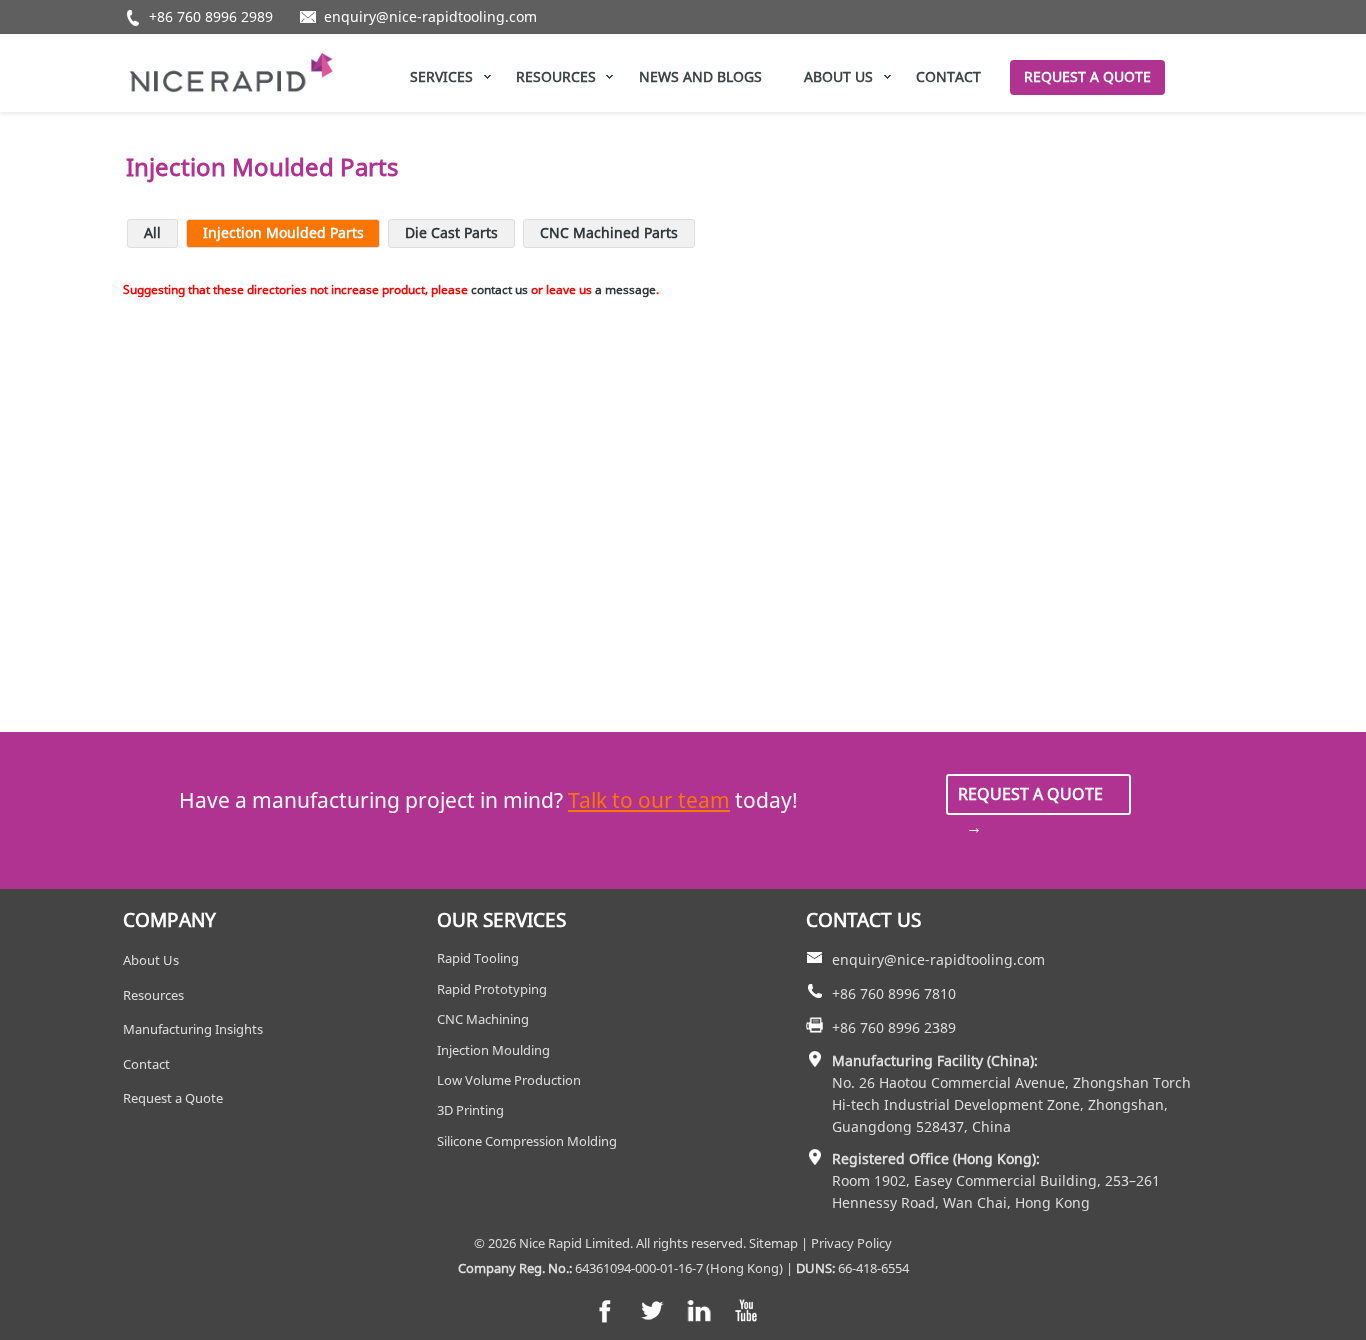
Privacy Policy (851, 1243)
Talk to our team (649, 800)
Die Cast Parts (451, 233)
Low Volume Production (509, 1080)
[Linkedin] (699, 1311)
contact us (499, 289)
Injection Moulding (493, 1050)
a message (625, 289)
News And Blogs (700, 77)
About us (838, 77)
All (152, 233)
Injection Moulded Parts (283, 233)
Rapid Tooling (478, 958)
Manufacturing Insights (193, 1029)
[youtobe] (746, 1311)
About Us (151, 960)
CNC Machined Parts (609, 233)
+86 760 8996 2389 (894, 1027)
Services (441, 77)
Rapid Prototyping (492, 989)
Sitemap (773, 1243)
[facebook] (605, 1311)
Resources (556, 77)
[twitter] (652, 1311)
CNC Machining (483, 1019)
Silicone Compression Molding (527, 1141)
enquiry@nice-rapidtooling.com (430, 17)
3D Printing (470, 1110)
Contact (948, 77)
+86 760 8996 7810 (894, 993)
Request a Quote (1087, 77)
